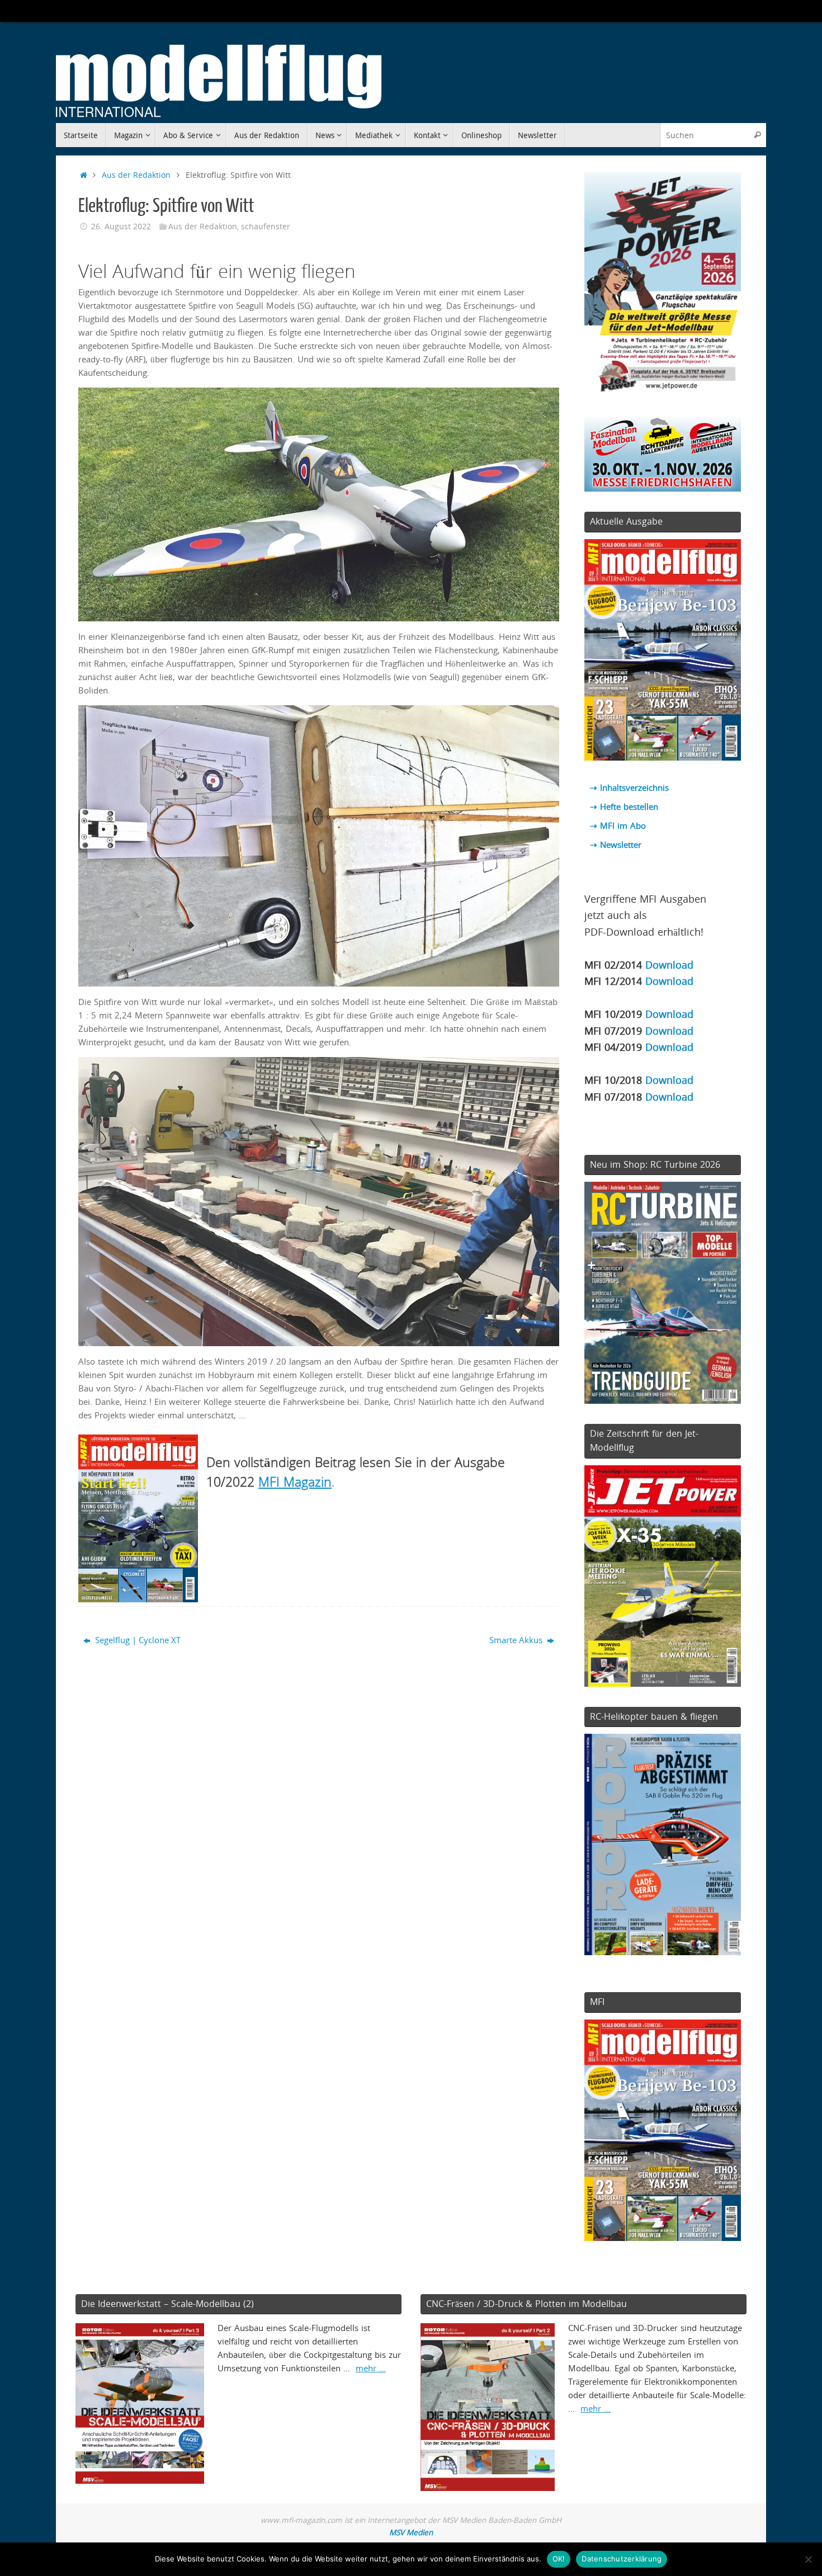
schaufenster (266, 227)
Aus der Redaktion (136, 175)
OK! (559, 2559)
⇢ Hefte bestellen (624, 806)
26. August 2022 (121, 227)
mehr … (371, 2368)
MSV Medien (411, 2532)
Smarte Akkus (517, 1640)
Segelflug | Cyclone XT (137, 1640)
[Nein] (808, 2559)
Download (669, 964)
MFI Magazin (295, 1482)
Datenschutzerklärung (622, 2559)
